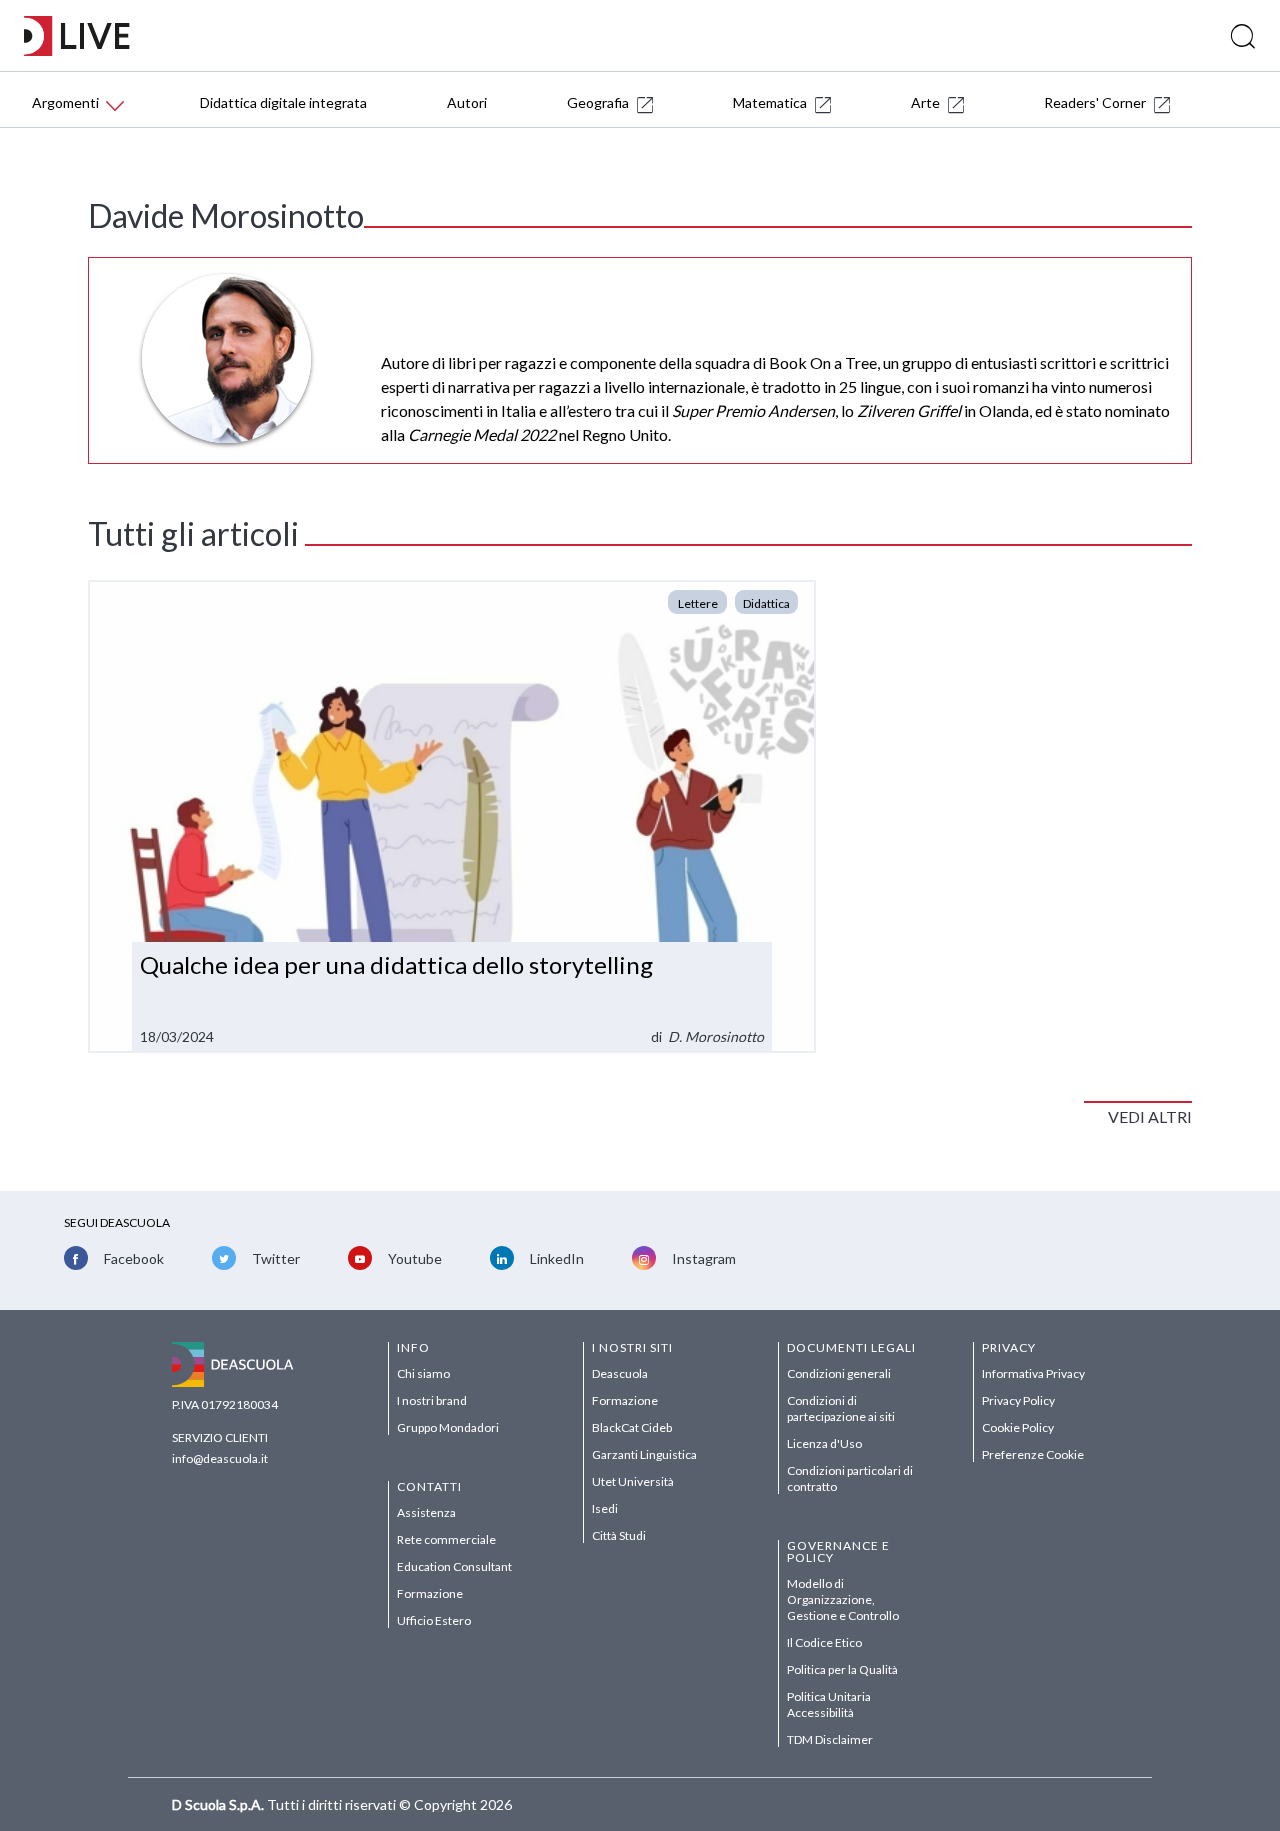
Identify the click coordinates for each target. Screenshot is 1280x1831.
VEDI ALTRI (1150, 1116)
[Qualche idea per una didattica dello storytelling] (452, 816)
